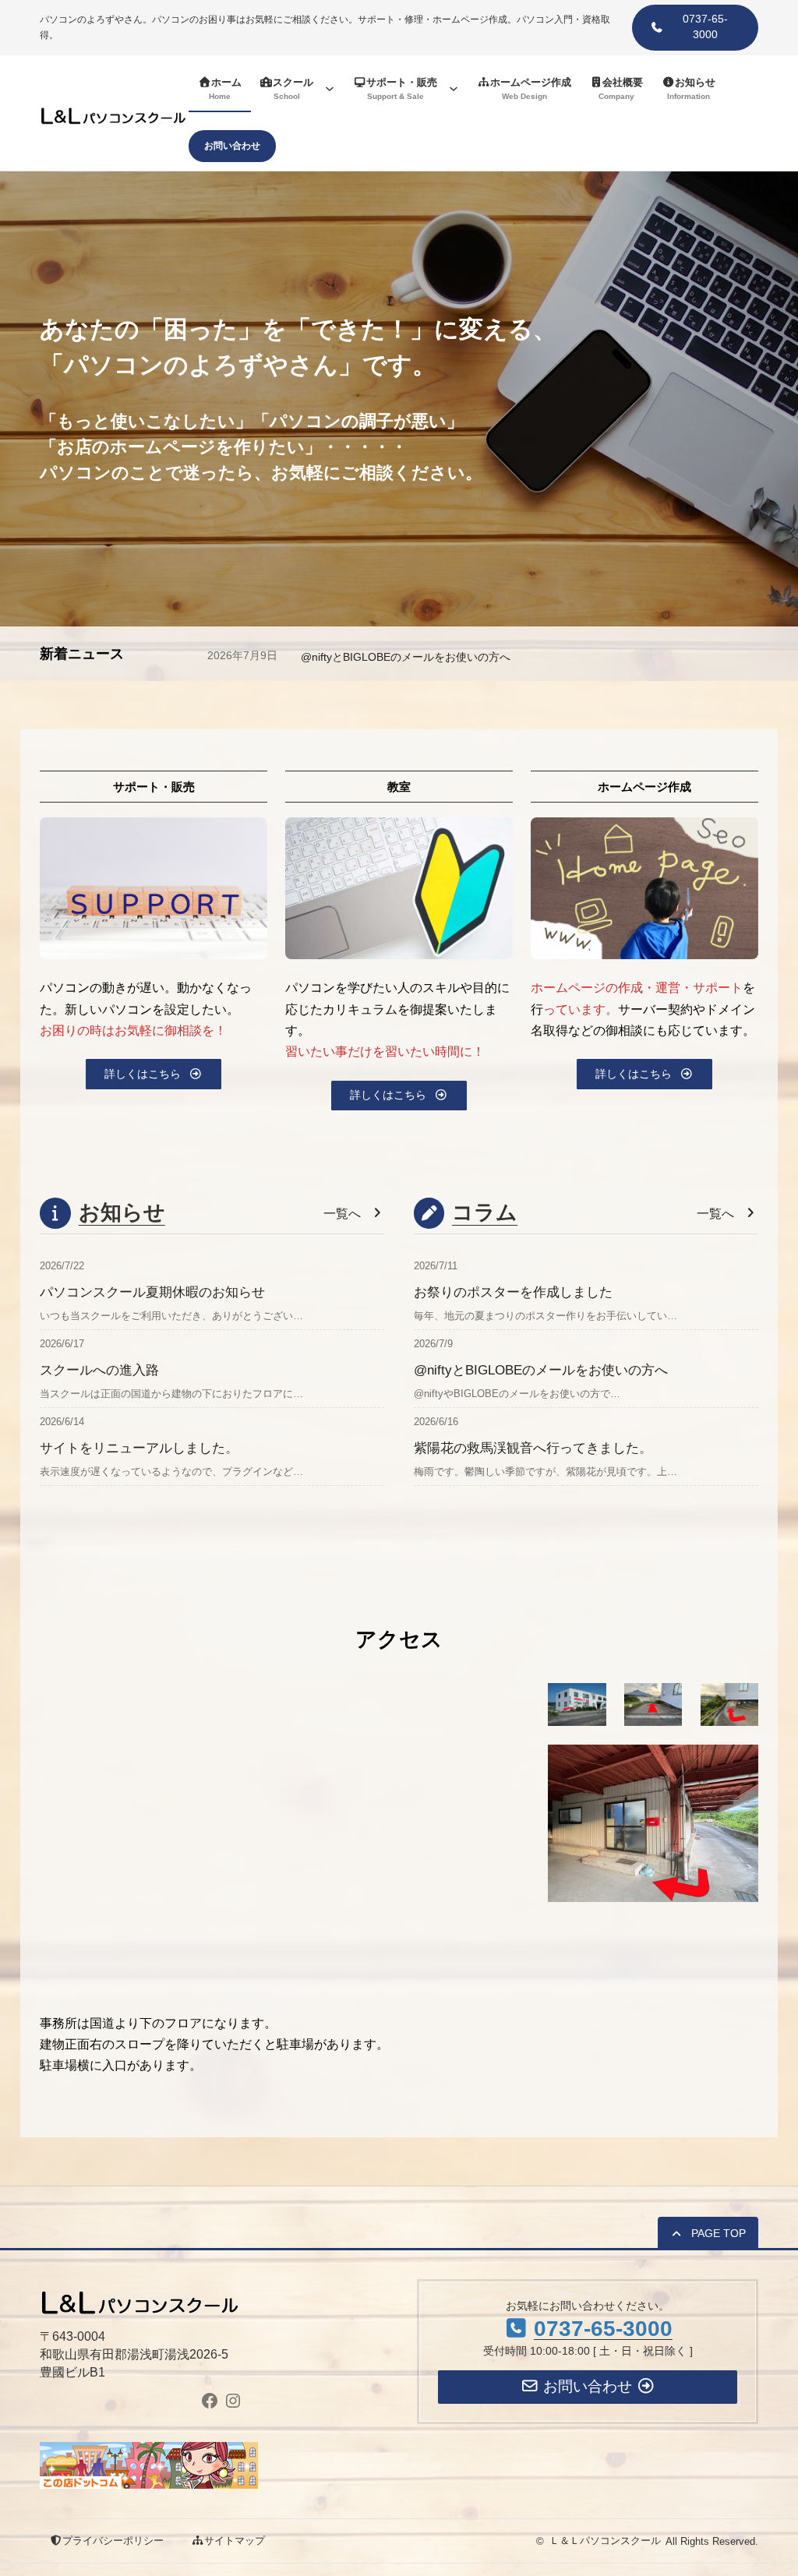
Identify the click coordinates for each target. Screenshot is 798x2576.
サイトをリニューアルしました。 (139, 1448)
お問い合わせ (232, 146)
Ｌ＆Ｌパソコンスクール (605, 2541)
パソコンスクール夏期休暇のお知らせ (394, 657)
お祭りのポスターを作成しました (513, 1292)
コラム (485, 1212)
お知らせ (122, 1212)
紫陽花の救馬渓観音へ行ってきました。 (533, 1448)
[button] (695, 28)
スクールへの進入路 (99, 1370)
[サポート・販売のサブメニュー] (454, 88)
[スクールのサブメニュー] (330, 88)
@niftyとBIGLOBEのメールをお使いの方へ (541, 1370)
